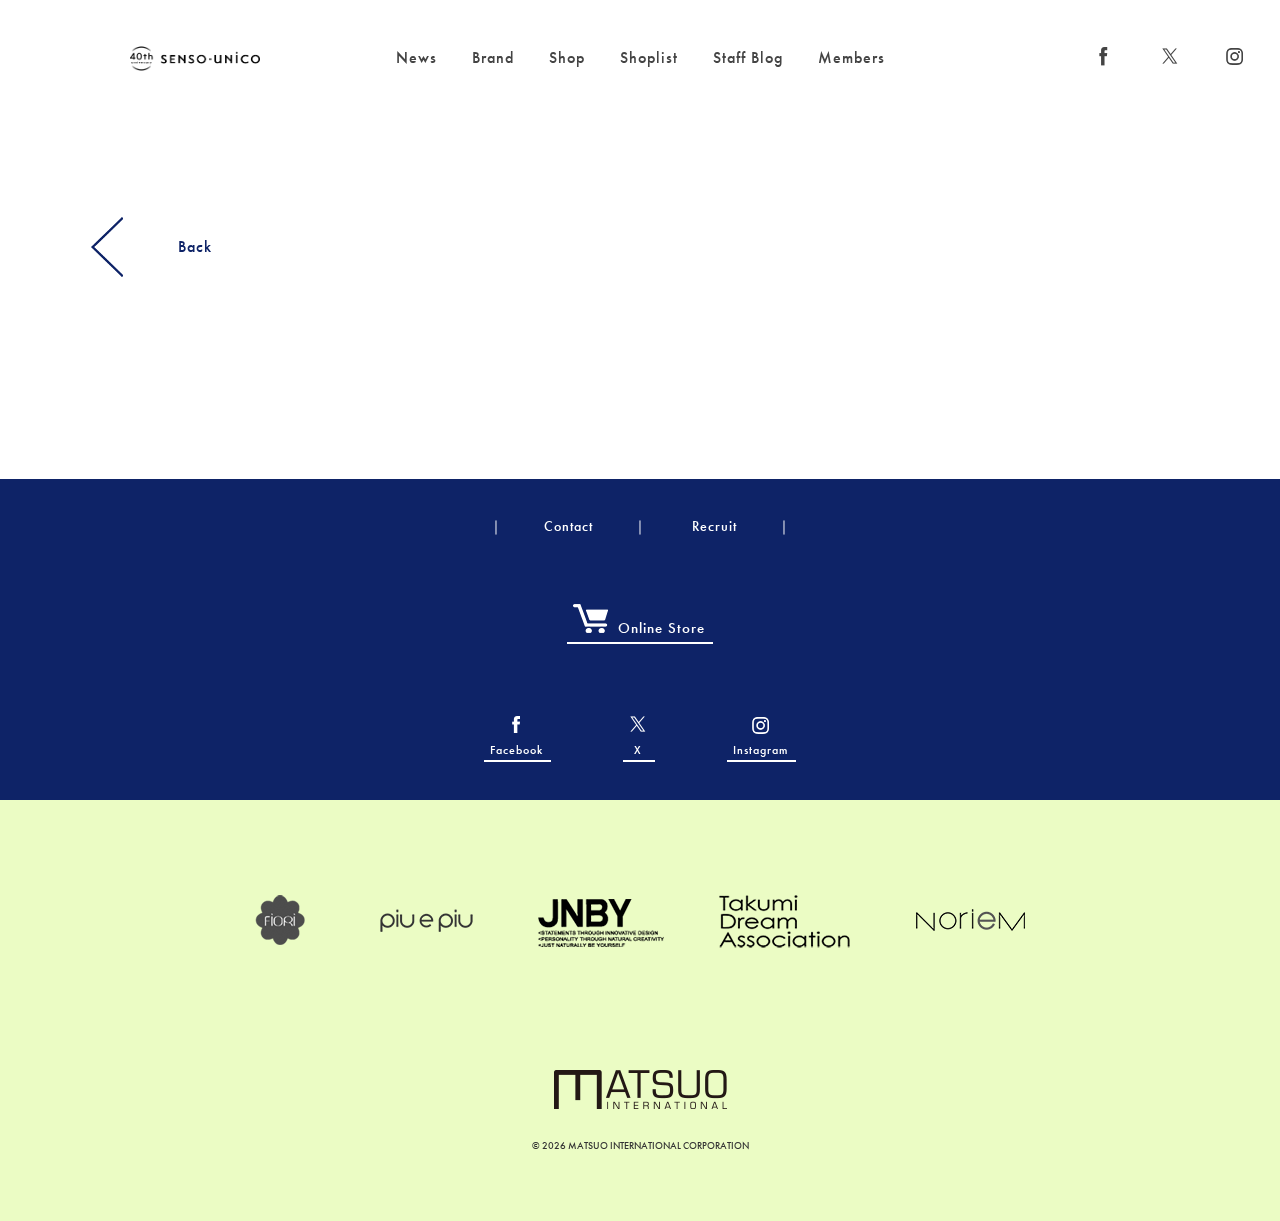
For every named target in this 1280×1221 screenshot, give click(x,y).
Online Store (661, 628)
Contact (568, 526)
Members (851, 57)
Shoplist (649, 57)
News (416, 57)
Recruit (714, 526)
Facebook (516, 750)
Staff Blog (748, 57)
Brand (493, 57)
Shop (567, 57)
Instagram (760, 750)
